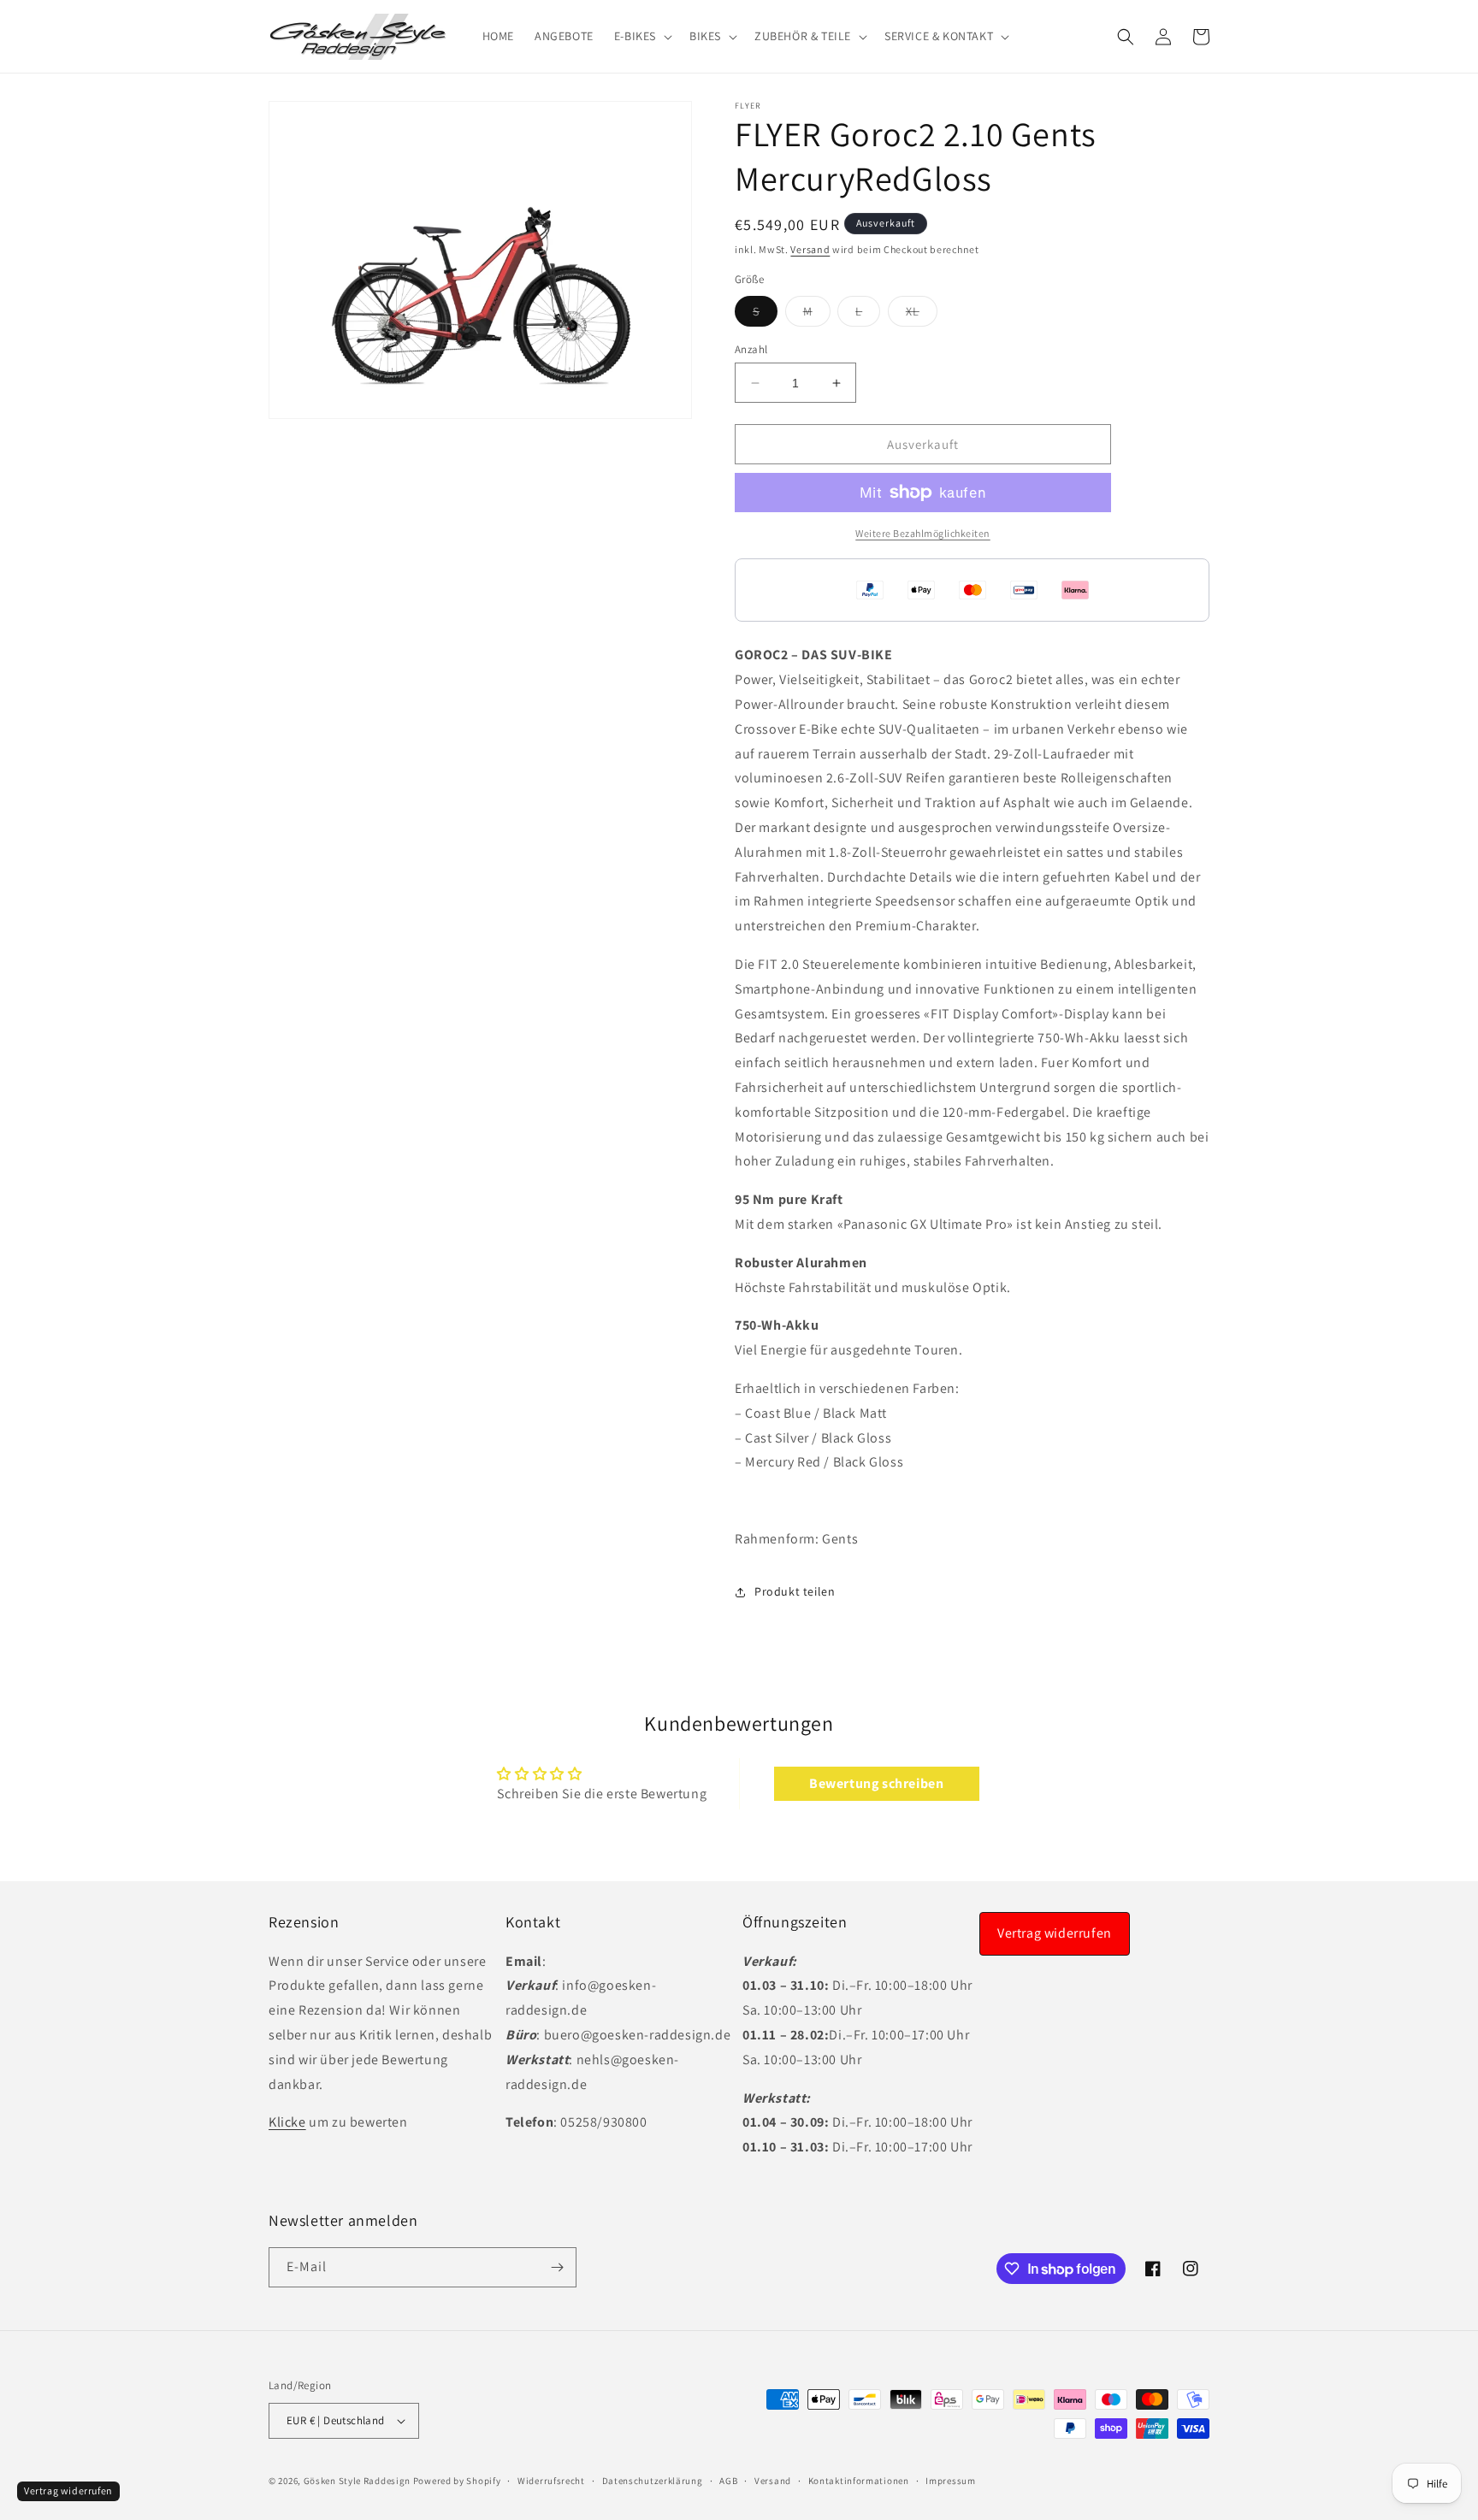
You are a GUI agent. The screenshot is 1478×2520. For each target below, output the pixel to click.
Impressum (950, 2481)
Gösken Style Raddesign (357, 2481)
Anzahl (751, 349)
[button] (641, 36)
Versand (810, 249)
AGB (728, 2481)
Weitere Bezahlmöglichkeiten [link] (923, 533)
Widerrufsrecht (551, 2481)
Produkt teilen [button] (795, 1591)
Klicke (287, 2122)
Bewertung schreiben (876, 1783)
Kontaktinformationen (859, 2481)
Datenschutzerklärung (653, 2481)
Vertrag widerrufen (1055, 1933)
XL (922, 315)
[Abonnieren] (557, 2267)
